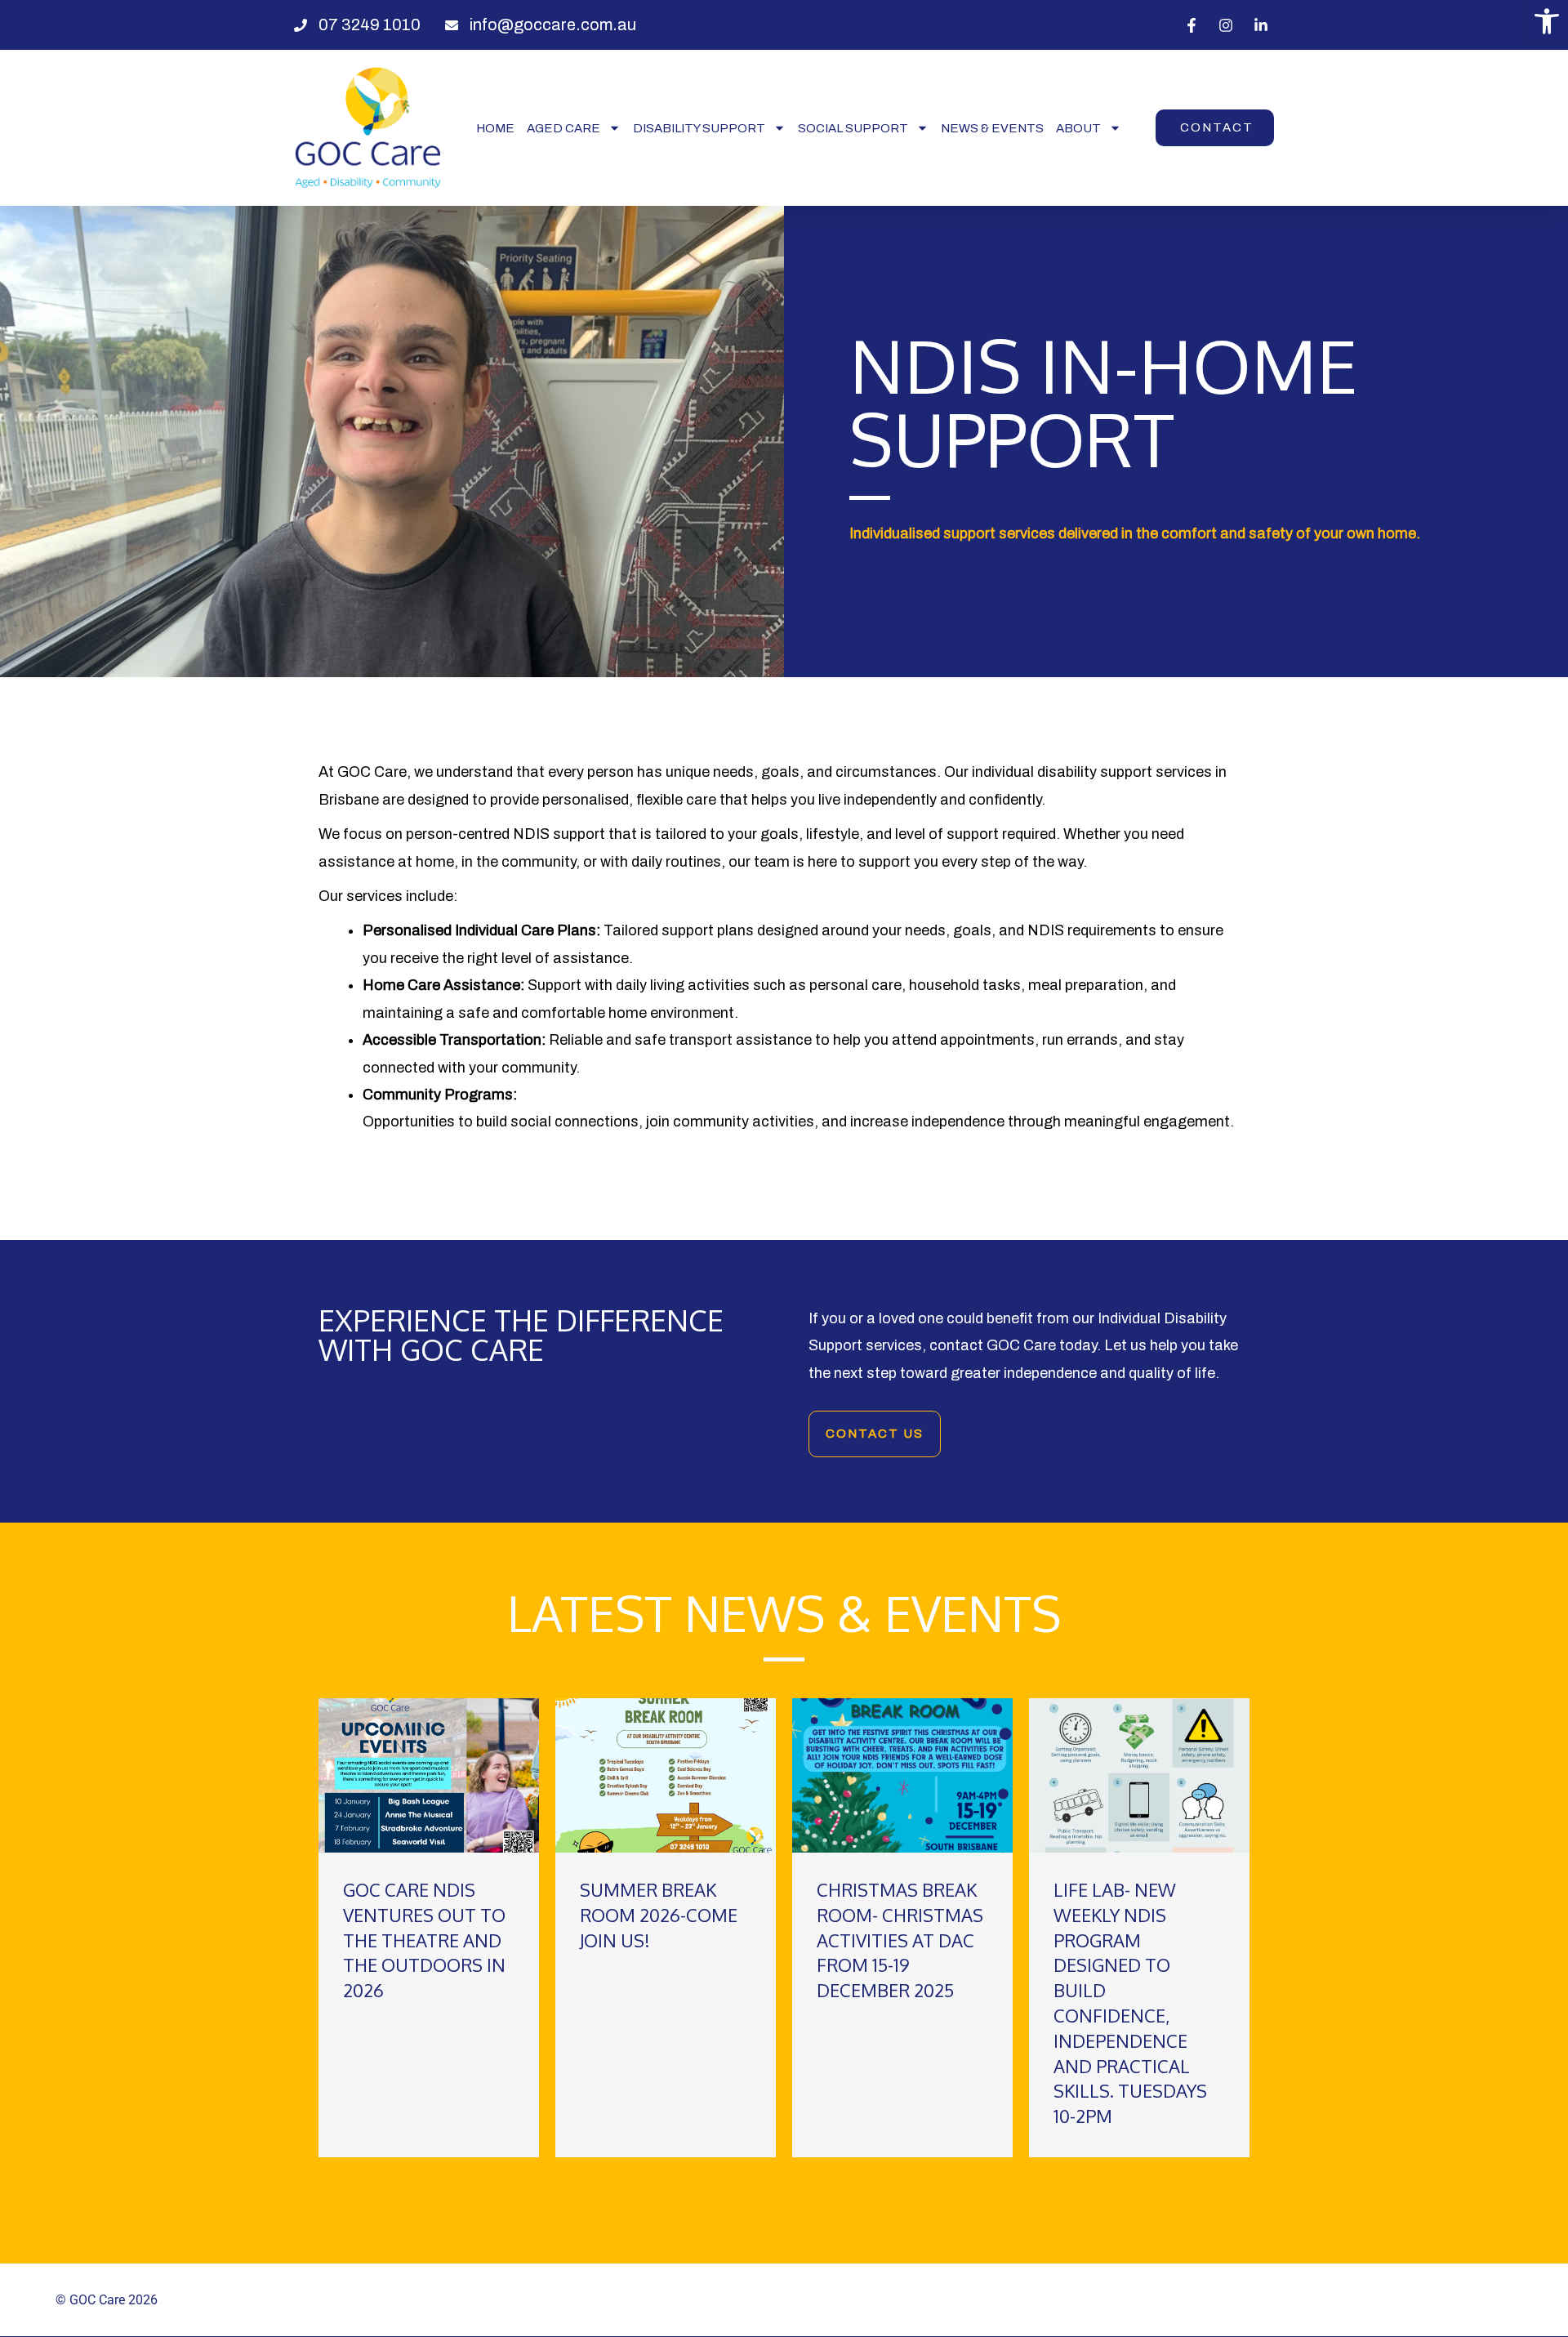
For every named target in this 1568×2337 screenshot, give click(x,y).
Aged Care (563, 128)
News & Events (992, 128)
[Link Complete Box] (429, 1928)
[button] (1547, 21)
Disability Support (699, 128)
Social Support (853, 128)
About (1078, 128)
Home (495, 128)
